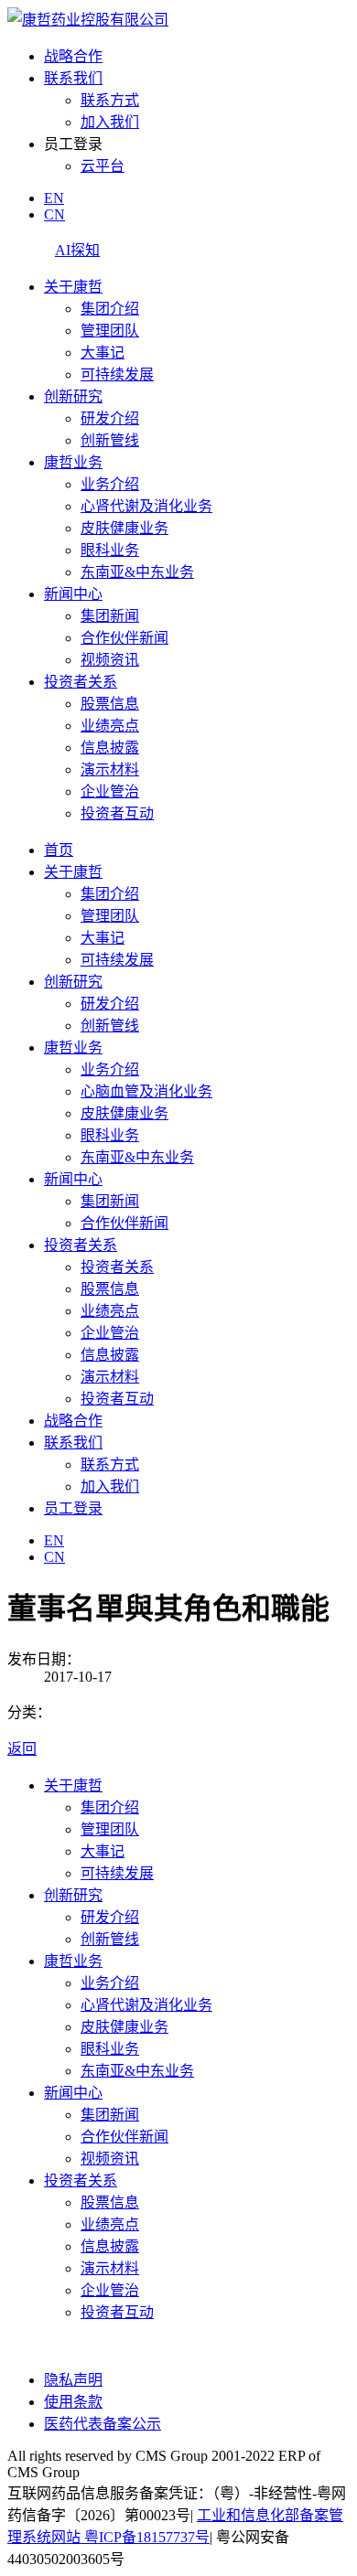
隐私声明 (73, 2380)
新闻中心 (73, 594)
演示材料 (110, 770)
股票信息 (110, 704)
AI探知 (77, 250)
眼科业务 (110, 550)
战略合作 (73, 56)
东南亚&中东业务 (137, 572)
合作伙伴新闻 (124, 638)
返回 (22, 1749)
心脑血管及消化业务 (146, 1091)
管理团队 (110, 331)
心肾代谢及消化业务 (146, 506)
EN (54, 198)
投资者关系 (81, 682)
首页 (59, 850)
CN (54, 214)
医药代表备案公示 (103, 2424)
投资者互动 (117, 813)
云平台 (103, 166)
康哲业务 (73, 462)
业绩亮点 (110, 726)
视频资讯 (110, 660)
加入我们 (110, 122)
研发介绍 (110, 418)
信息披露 (110, 748)
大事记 (103, 353)
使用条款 (73, 2402)
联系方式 (110, 100)
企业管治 (110, 791)
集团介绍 (110, 309)
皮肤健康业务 (124, 528)
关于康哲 (73, 287)
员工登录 (73, 1508)
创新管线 (110, 440)
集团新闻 (110, 616)
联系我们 (73, 78)
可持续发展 (117, 374)
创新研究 (73, 396)
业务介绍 (110, 484)
